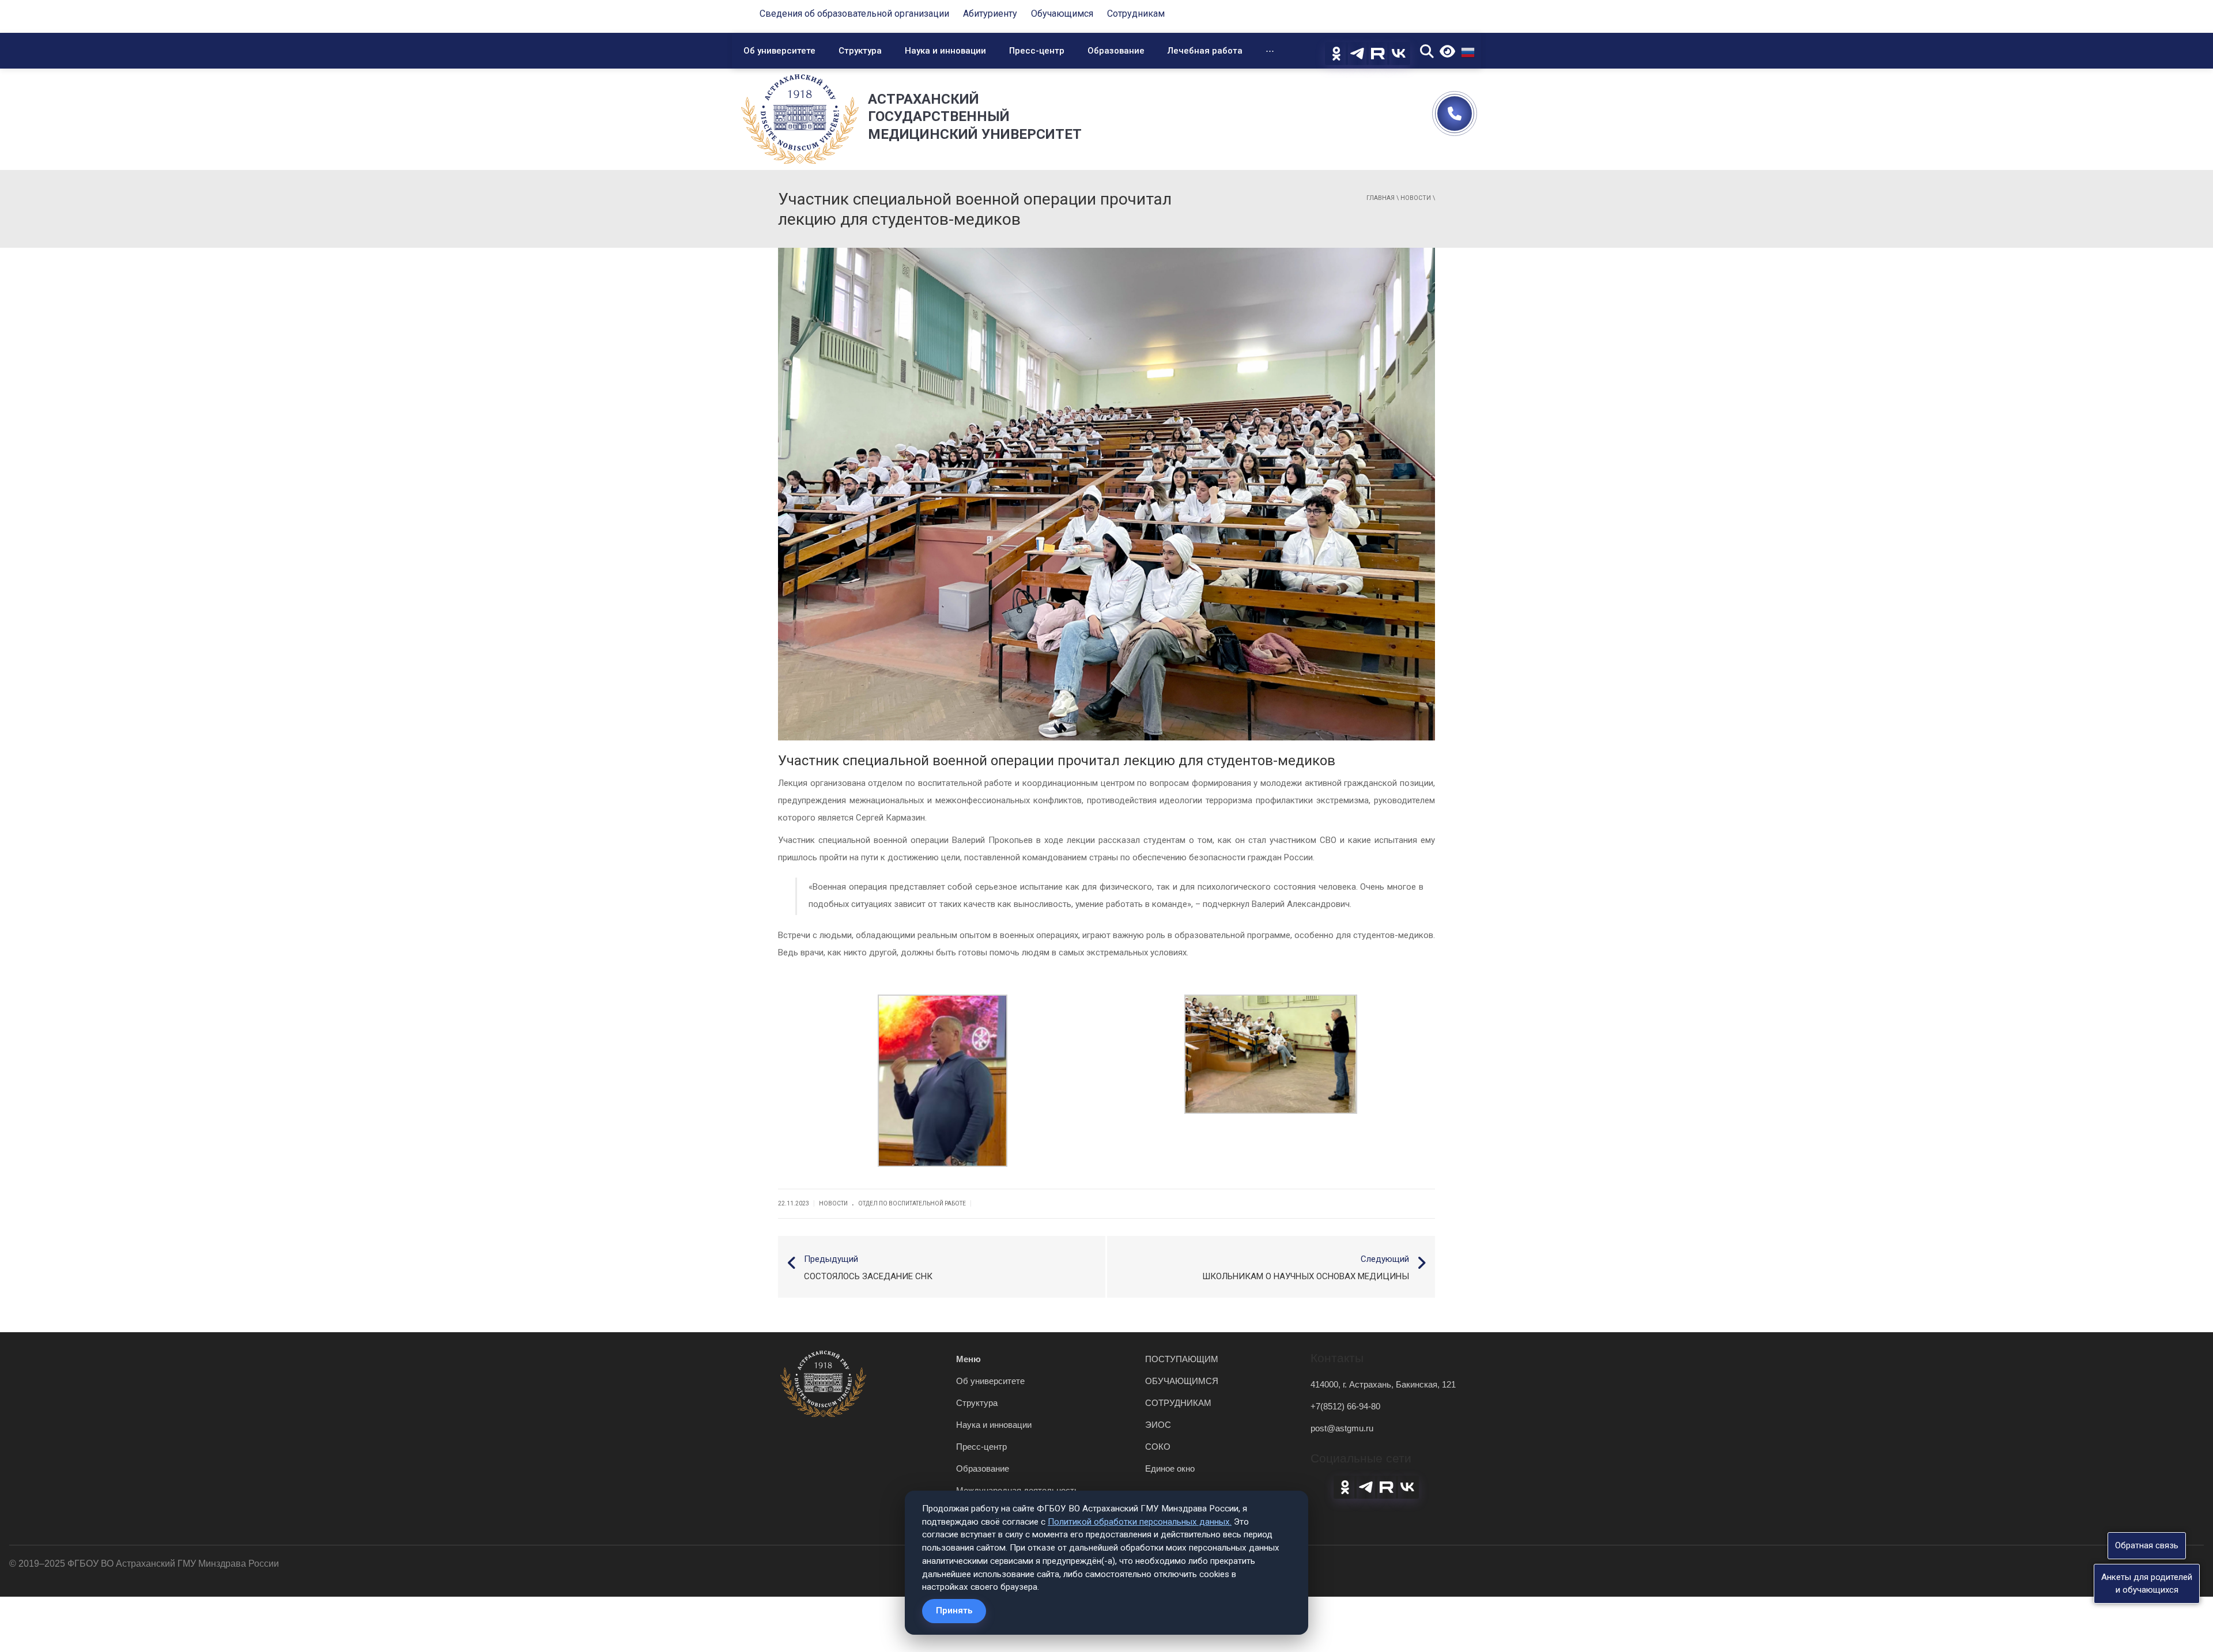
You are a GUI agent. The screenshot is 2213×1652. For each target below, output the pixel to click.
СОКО (1158, 1447)
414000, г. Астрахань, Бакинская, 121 (1383, 1384)
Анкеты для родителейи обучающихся (2147, 1583)
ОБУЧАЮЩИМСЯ (1182, 1381)
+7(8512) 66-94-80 (1345, 1406)
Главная (1381, 198)
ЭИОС (1158, 1425)
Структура (860, 51)
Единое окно (1170, 1468)
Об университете (779, 51)
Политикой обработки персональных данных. (1140, 1522)
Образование (1116, 51)
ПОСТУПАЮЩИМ (1182, 1359)
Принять (954, 1611)
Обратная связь (2147, 1545)
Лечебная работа (1205, 51)
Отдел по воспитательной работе (912, 1203)
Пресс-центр (1037, 51)
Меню (968, 1359)
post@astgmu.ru (1342, 1428)
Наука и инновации (945, 51)
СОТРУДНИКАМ (1178, 1403)
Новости (1416, 198)
